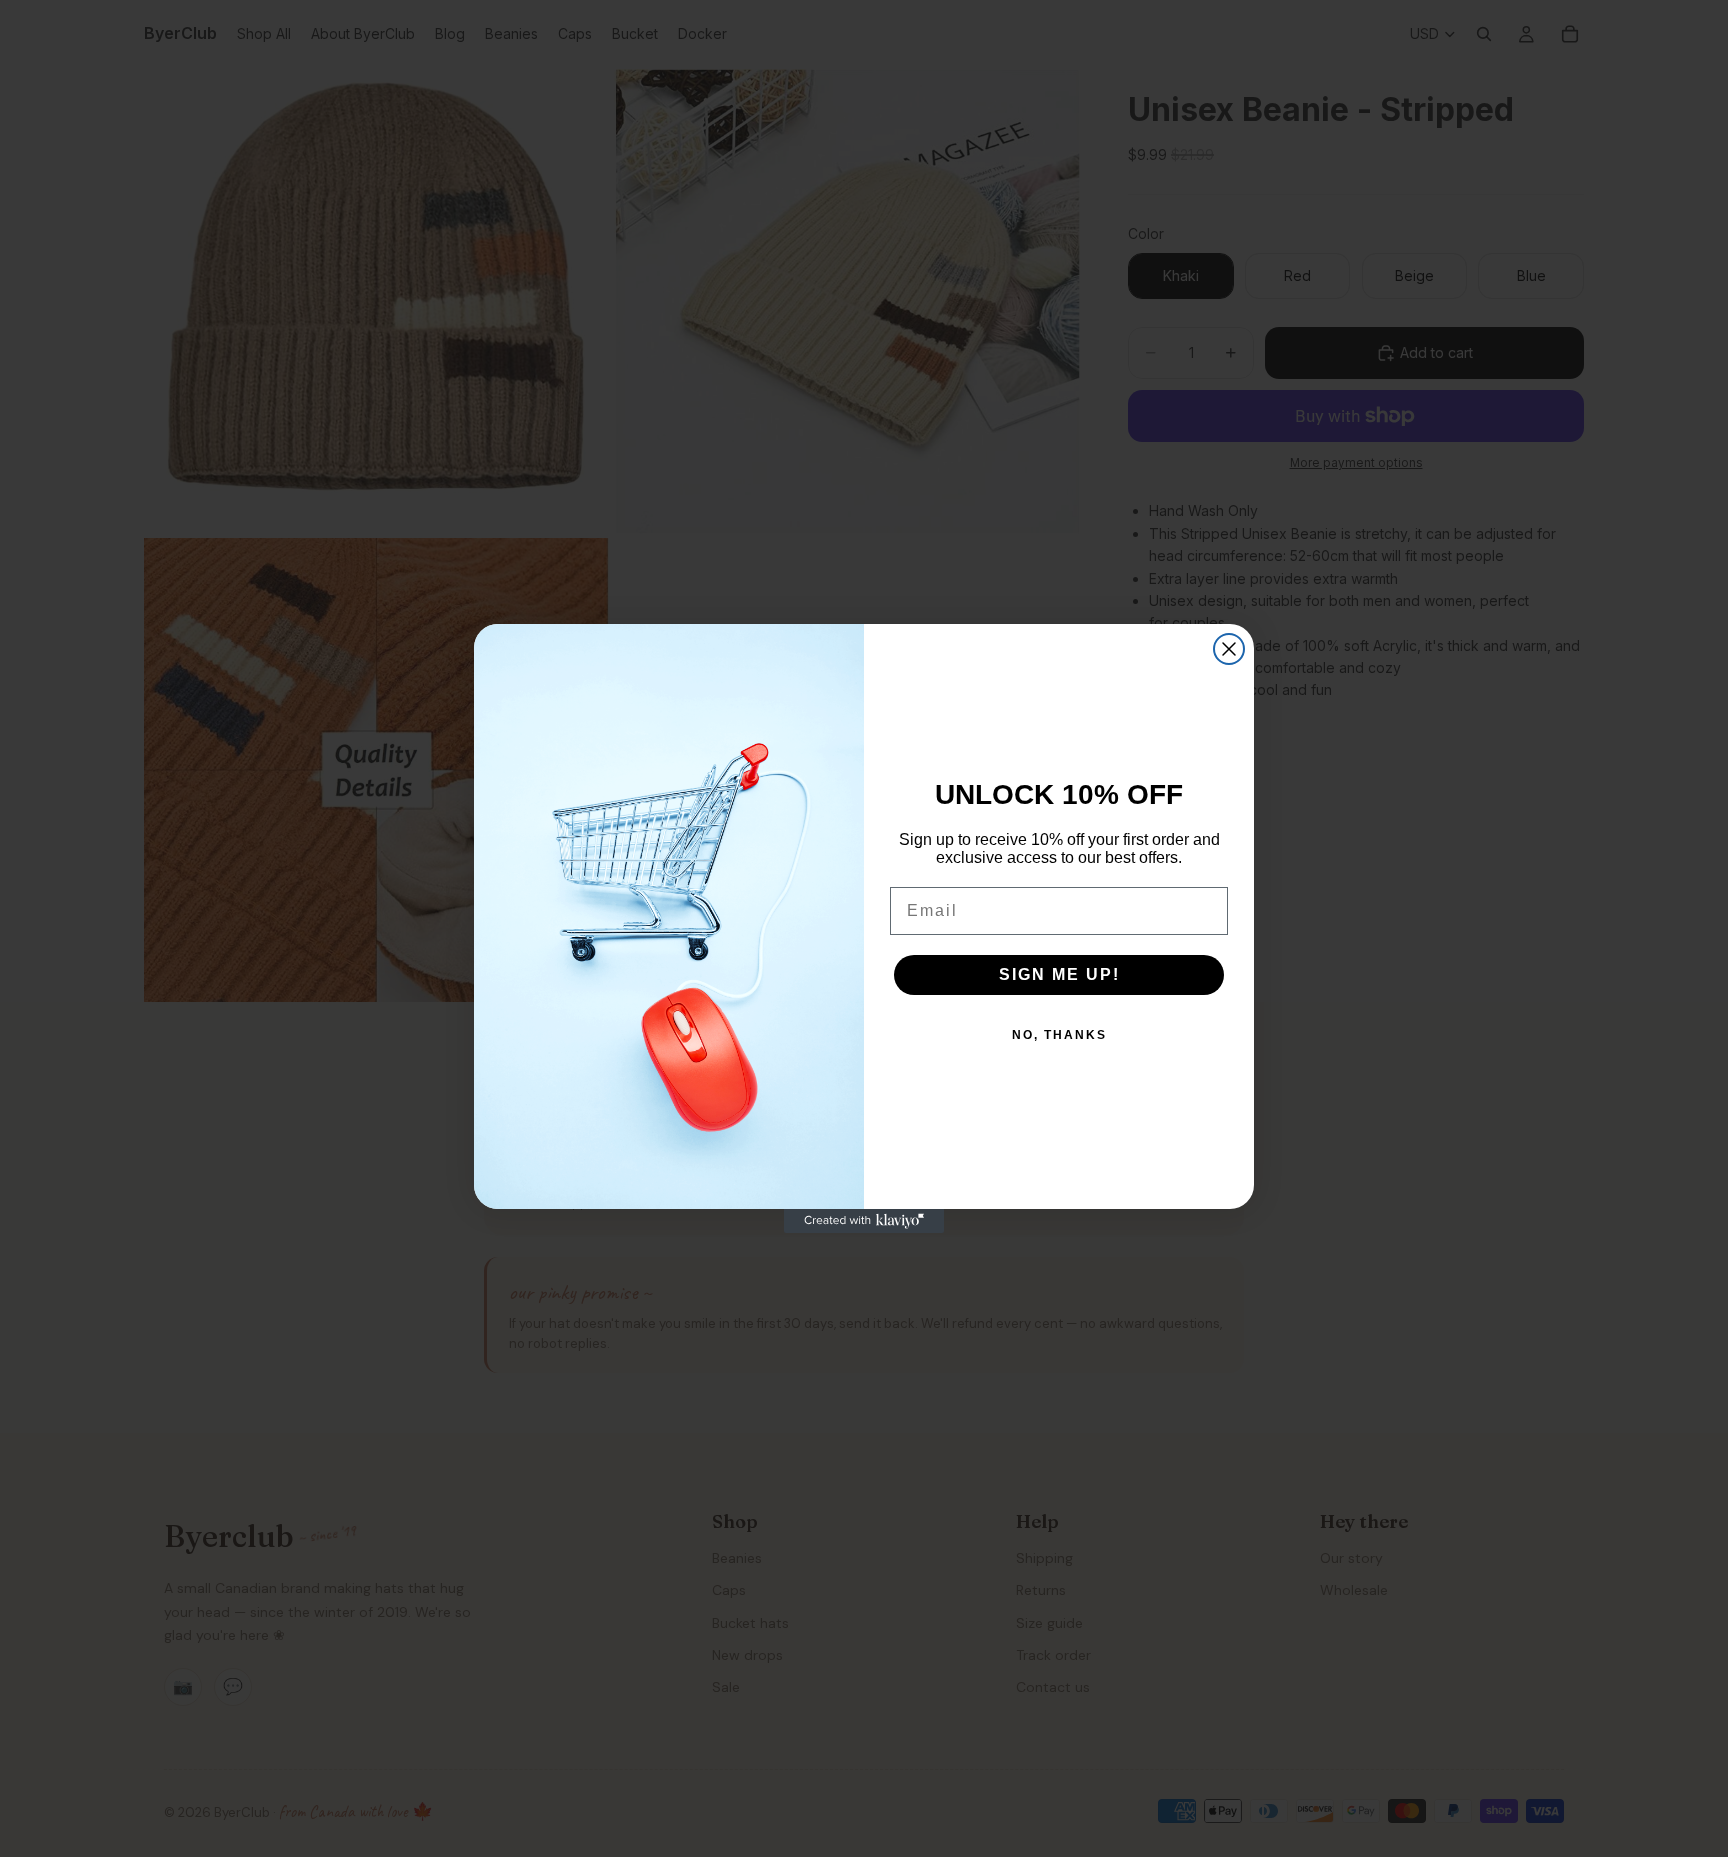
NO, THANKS (1059, 1035)
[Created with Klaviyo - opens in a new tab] (864, 1221)
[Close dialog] (1229, 649)
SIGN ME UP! (1059, 974)
